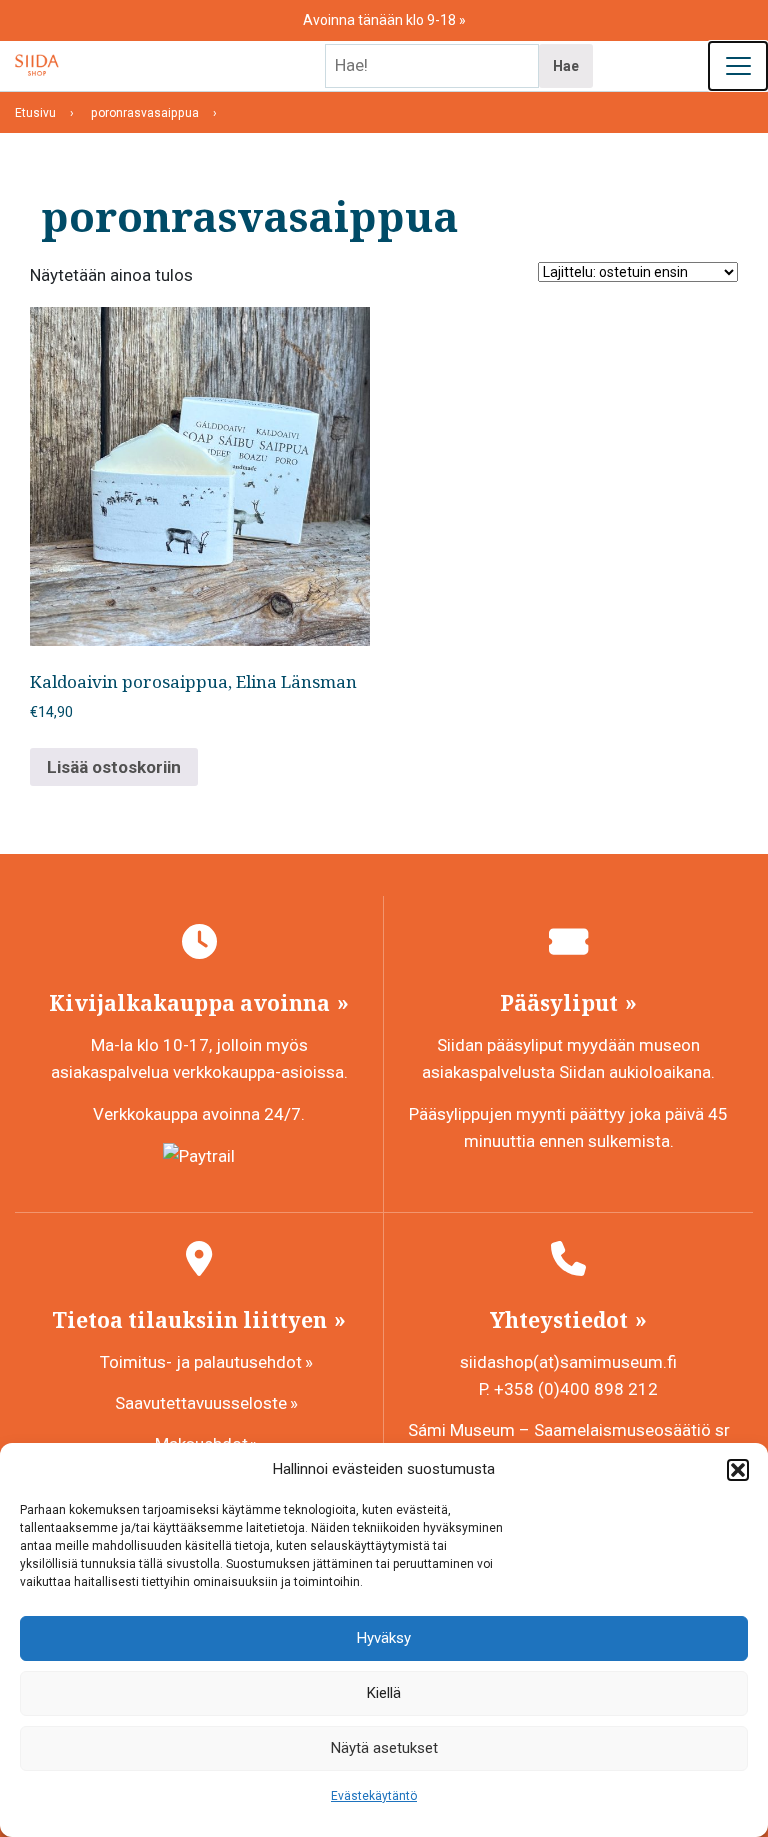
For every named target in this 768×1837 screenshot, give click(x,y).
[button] (738, 1470)
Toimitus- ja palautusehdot (201, 1362)
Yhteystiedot (561, 1320)
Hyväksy (384, 1638)
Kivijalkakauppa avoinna (192, 1003)
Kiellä (384, 1693)
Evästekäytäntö (374, 1796)
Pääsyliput (561, 1003)
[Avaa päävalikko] (738, 66)
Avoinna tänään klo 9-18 (381, 20)
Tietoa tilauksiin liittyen (192, 1320)
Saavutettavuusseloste (201, 1403)
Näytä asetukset (384, 1748)
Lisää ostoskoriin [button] (114, 767)
